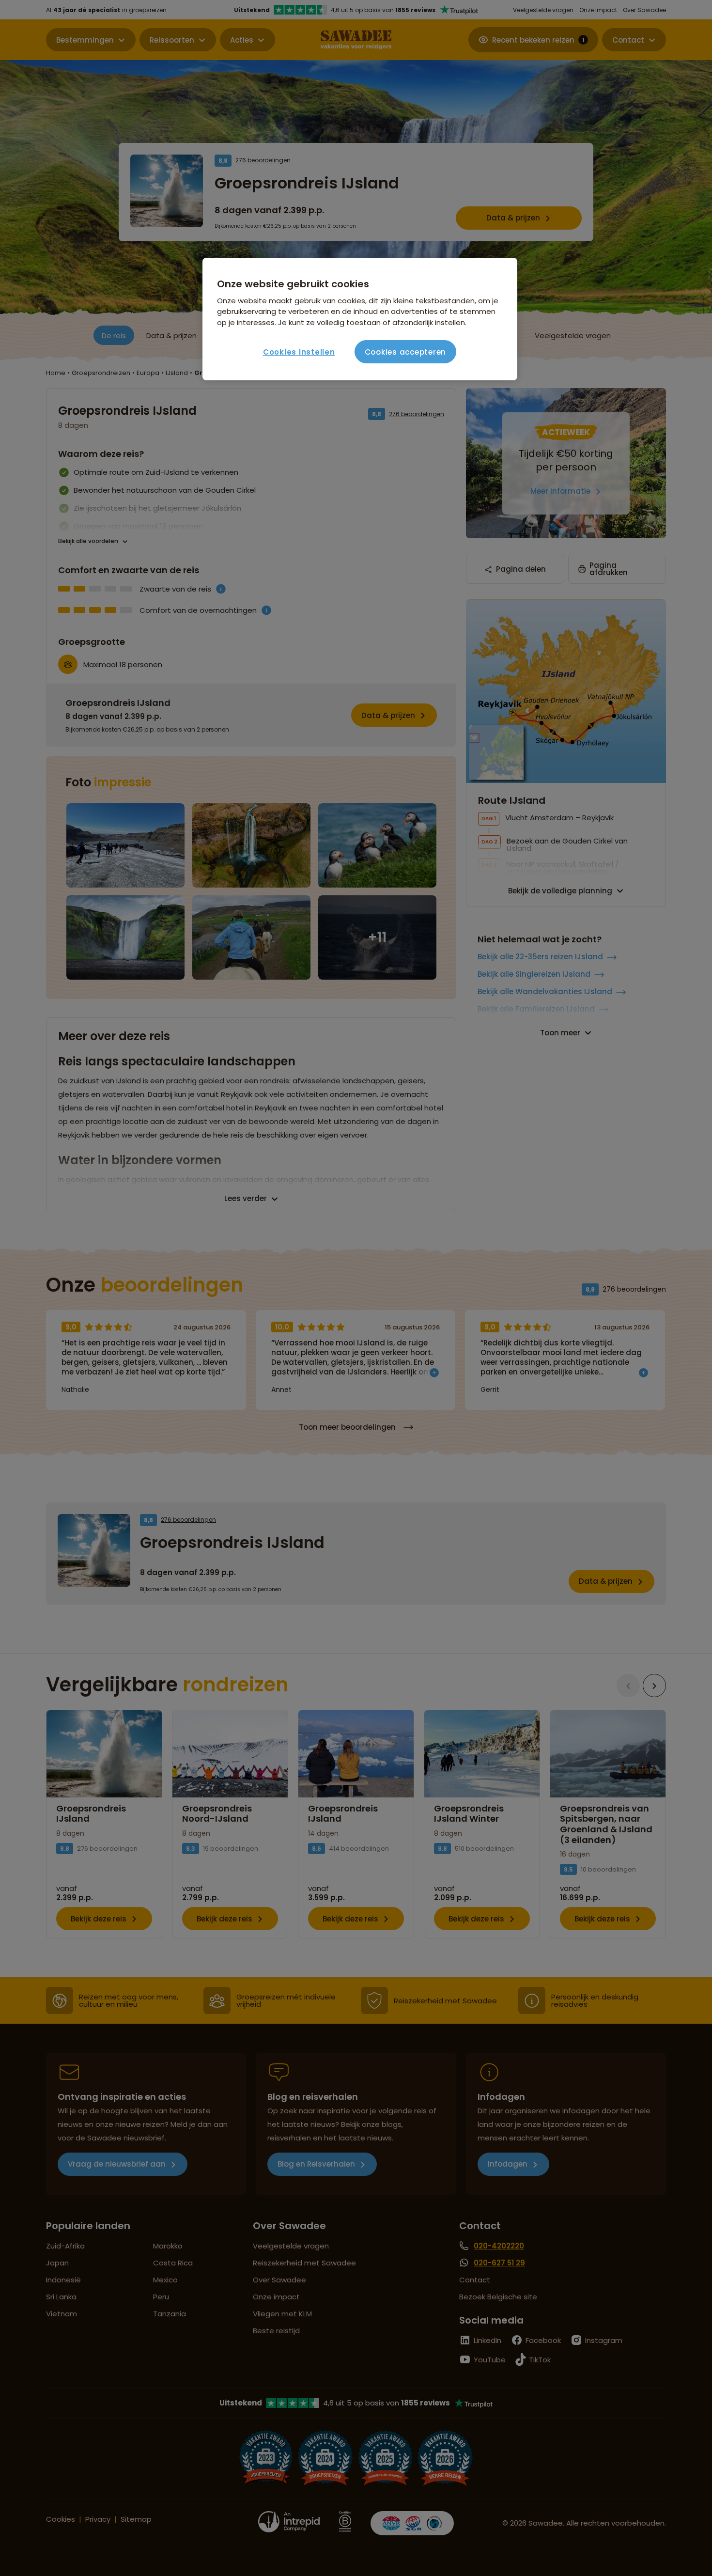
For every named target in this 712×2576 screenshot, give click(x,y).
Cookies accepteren (406, 352)
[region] (360, 319)
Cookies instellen (299, 352)
